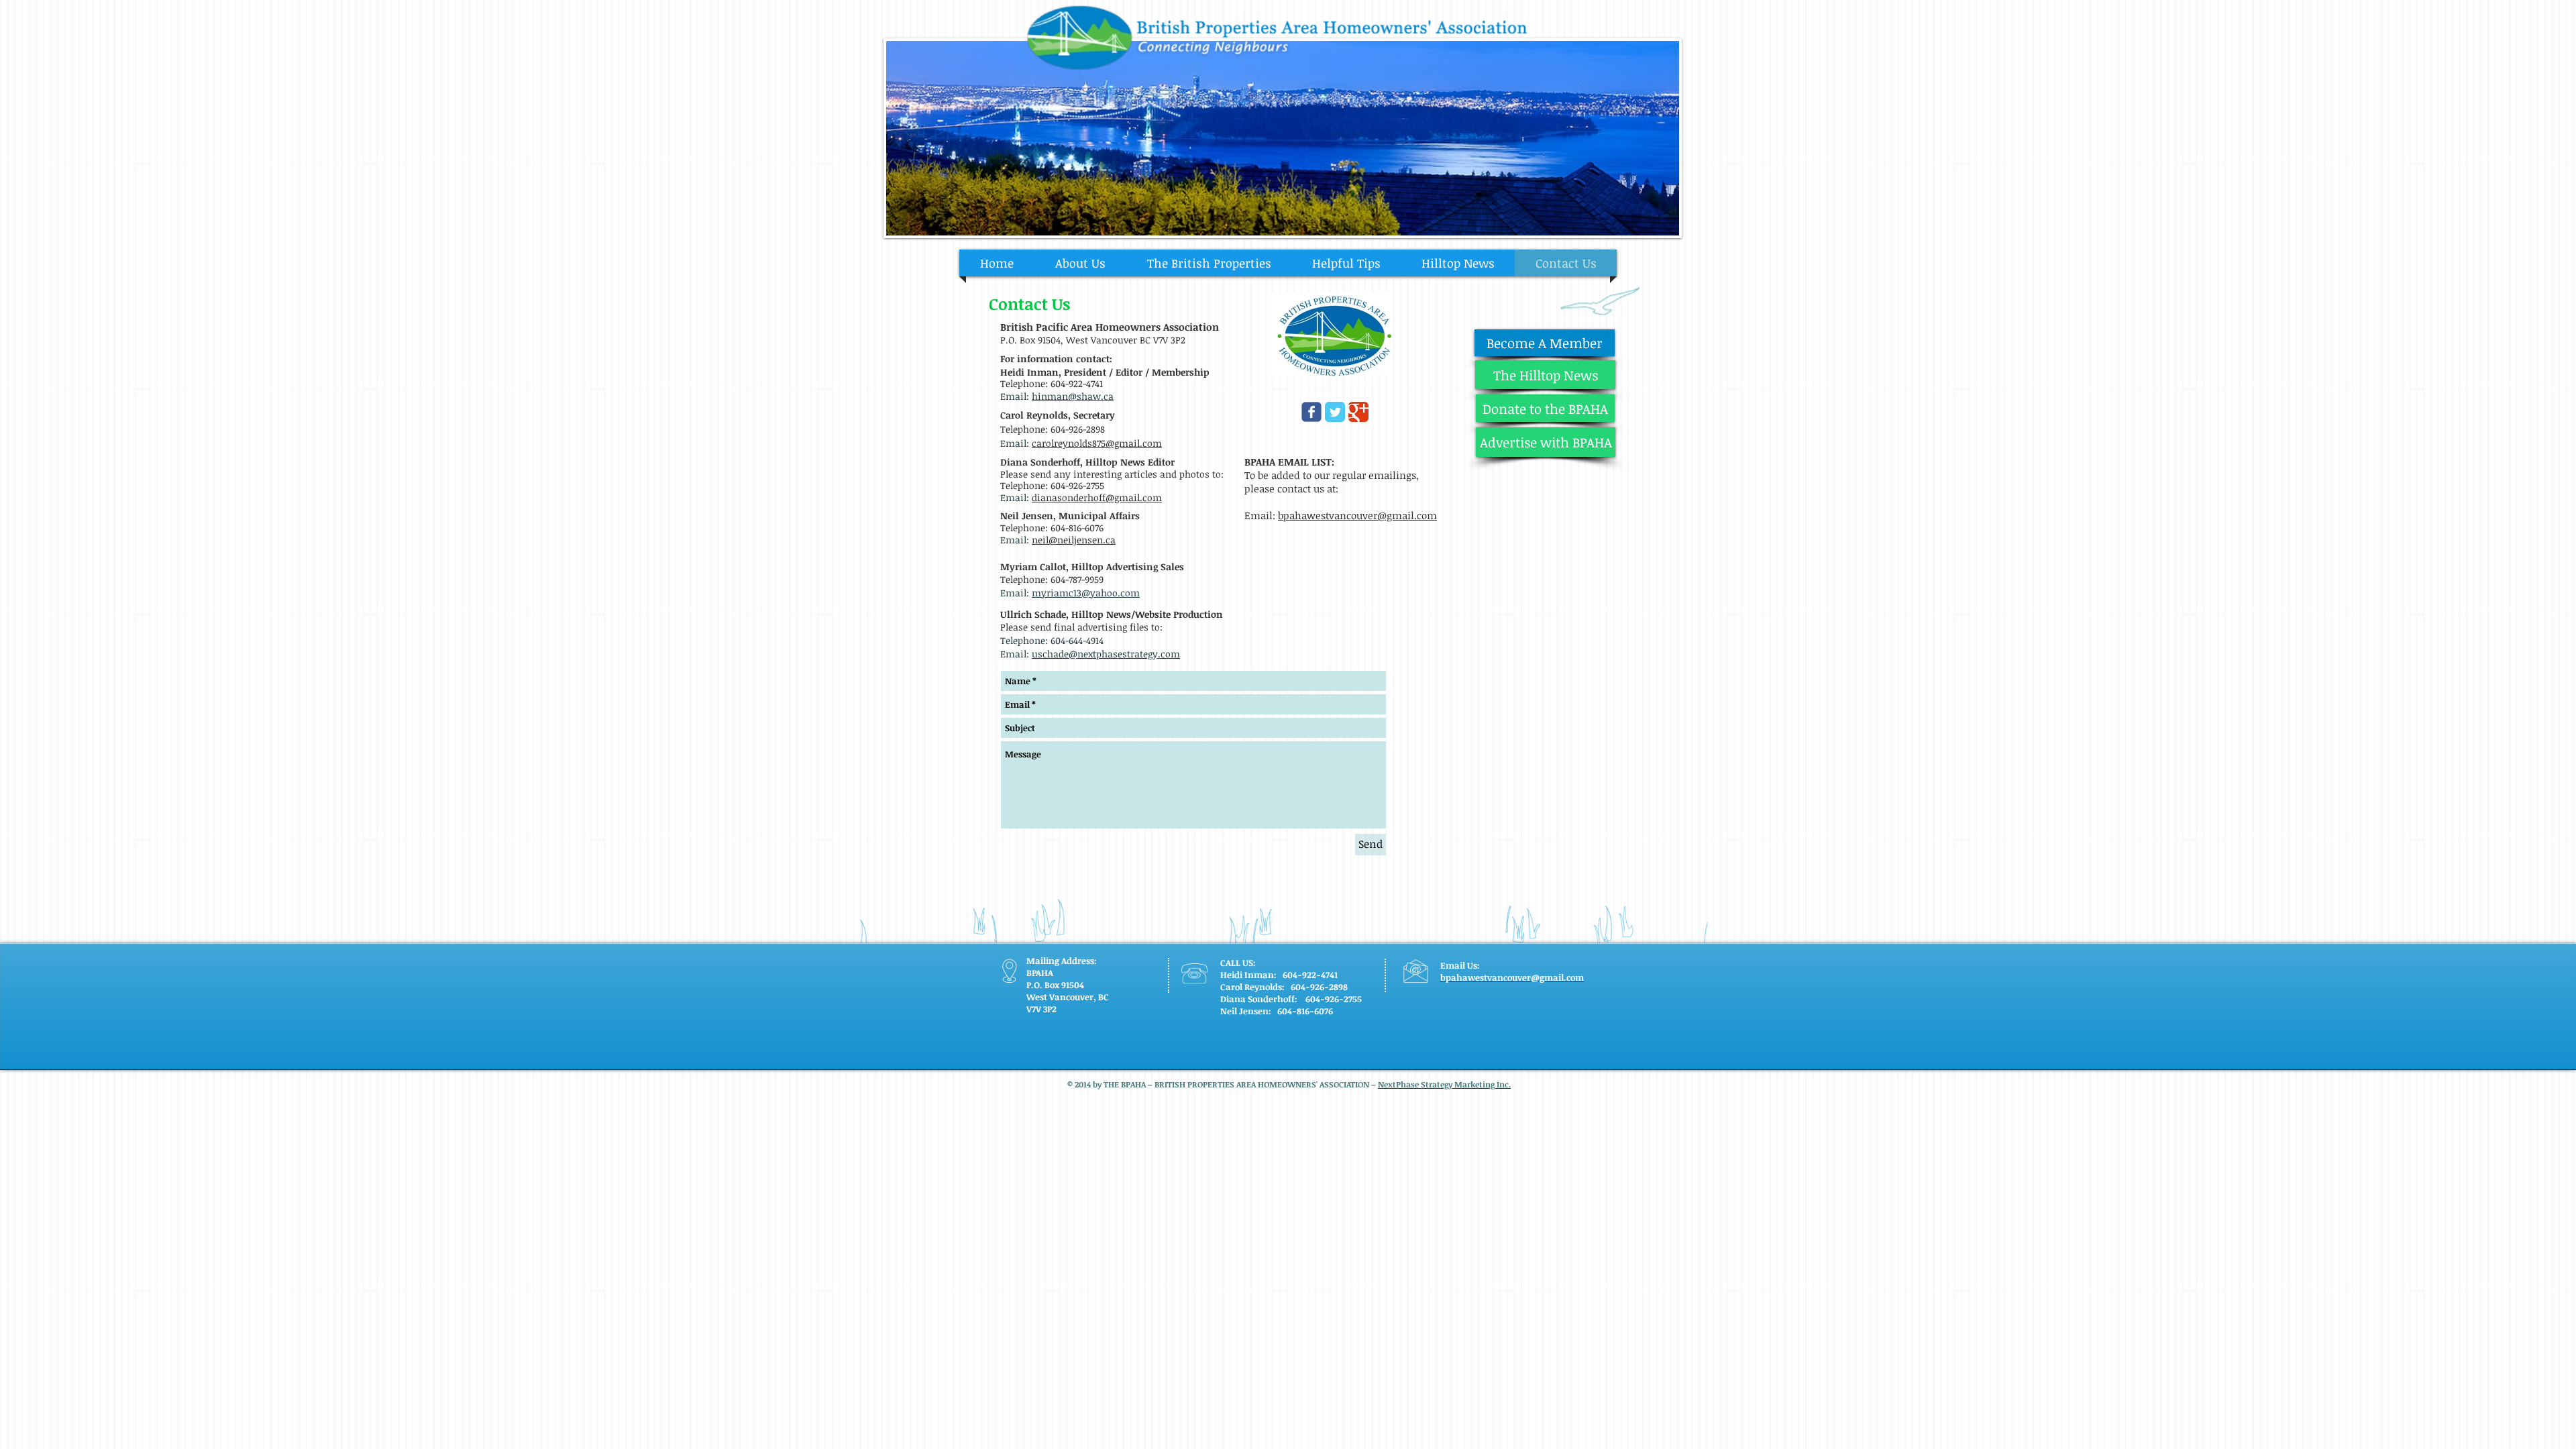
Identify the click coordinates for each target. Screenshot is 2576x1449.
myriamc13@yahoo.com (1086, 593)
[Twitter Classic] (1335, 412)
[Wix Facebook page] (1311, 412)
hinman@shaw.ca (1073, 396)
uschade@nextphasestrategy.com (1106, 654)
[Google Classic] (1358, 412)
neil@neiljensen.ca (1074, 540)
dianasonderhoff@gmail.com (1097, 497)
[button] (1283, 138)
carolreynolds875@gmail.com (1097, 443)
